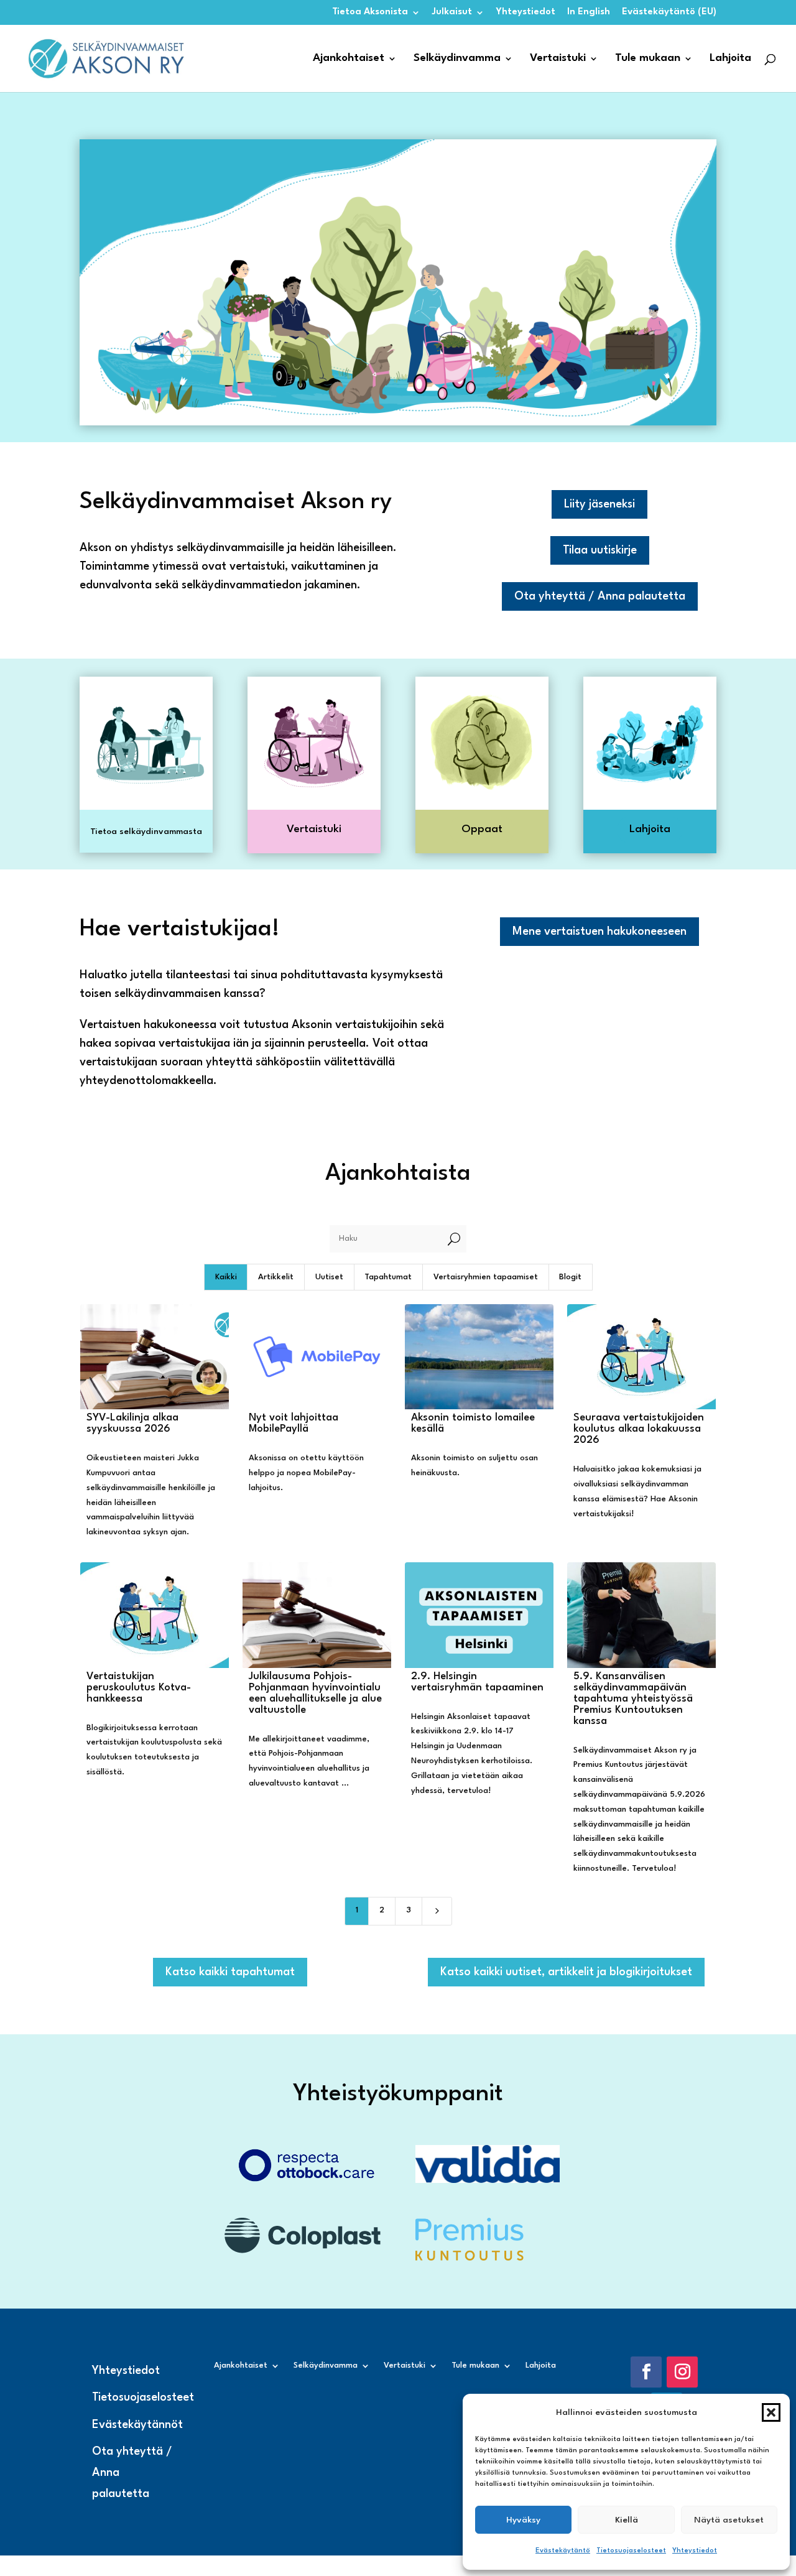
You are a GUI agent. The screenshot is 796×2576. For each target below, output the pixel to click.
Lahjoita (730, 59)
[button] (771, 2412)
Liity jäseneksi (599, 504)
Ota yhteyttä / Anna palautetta (600, 596)
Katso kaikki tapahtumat (230, 1972)
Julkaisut (452, 12)
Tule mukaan (648, 59)
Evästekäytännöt (137, 2425)
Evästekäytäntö (563, 2551)
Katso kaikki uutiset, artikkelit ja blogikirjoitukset (566, 1972)
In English (589, 12)
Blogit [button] (570, 1277)
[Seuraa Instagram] (682, 2372)
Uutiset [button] (329, 1277)
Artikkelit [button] (276, 1277)
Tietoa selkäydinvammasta (146, 832)
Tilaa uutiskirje (600, 550)
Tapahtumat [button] (388, 1277)
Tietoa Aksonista (370, 12)
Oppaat (482, 829)
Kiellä (627, 2520)
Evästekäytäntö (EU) (669, 12)
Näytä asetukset (729, 2520)
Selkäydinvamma (457, 59)
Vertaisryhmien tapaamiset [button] (486, 1277)
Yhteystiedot (695, 2551)
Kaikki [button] (226, 1277)
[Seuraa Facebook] (646, 2372)
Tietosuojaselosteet (631, 2551)
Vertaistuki (558, 59)
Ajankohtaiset (349, 59)
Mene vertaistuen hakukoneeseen (599, 932)
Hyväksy (523, 2520)
